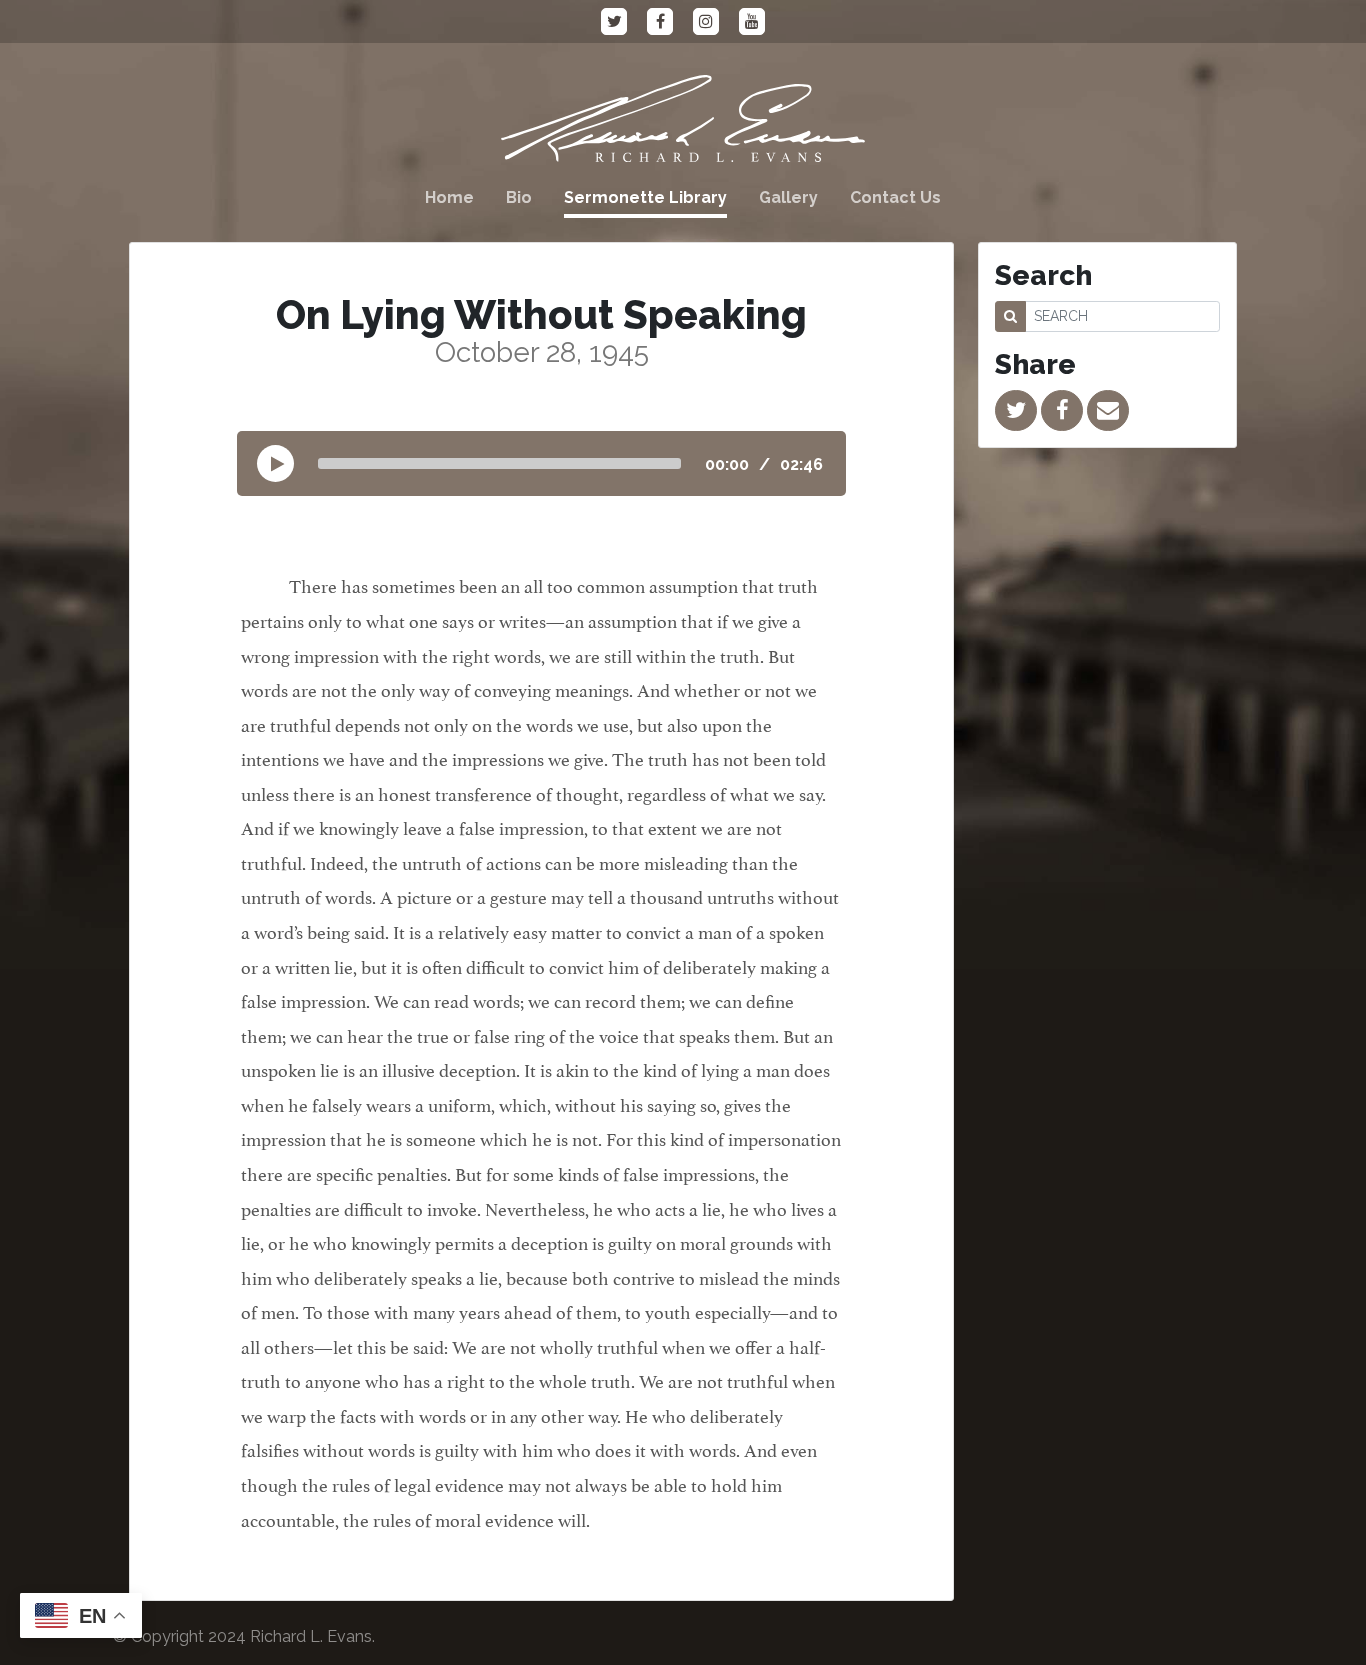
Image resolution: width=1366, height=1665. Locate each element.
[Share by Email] (1108, 410)
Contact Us (895, 197)
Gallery (788, 197)
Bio (519, 197)
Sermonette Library (645, 197)
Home (449, 197)
